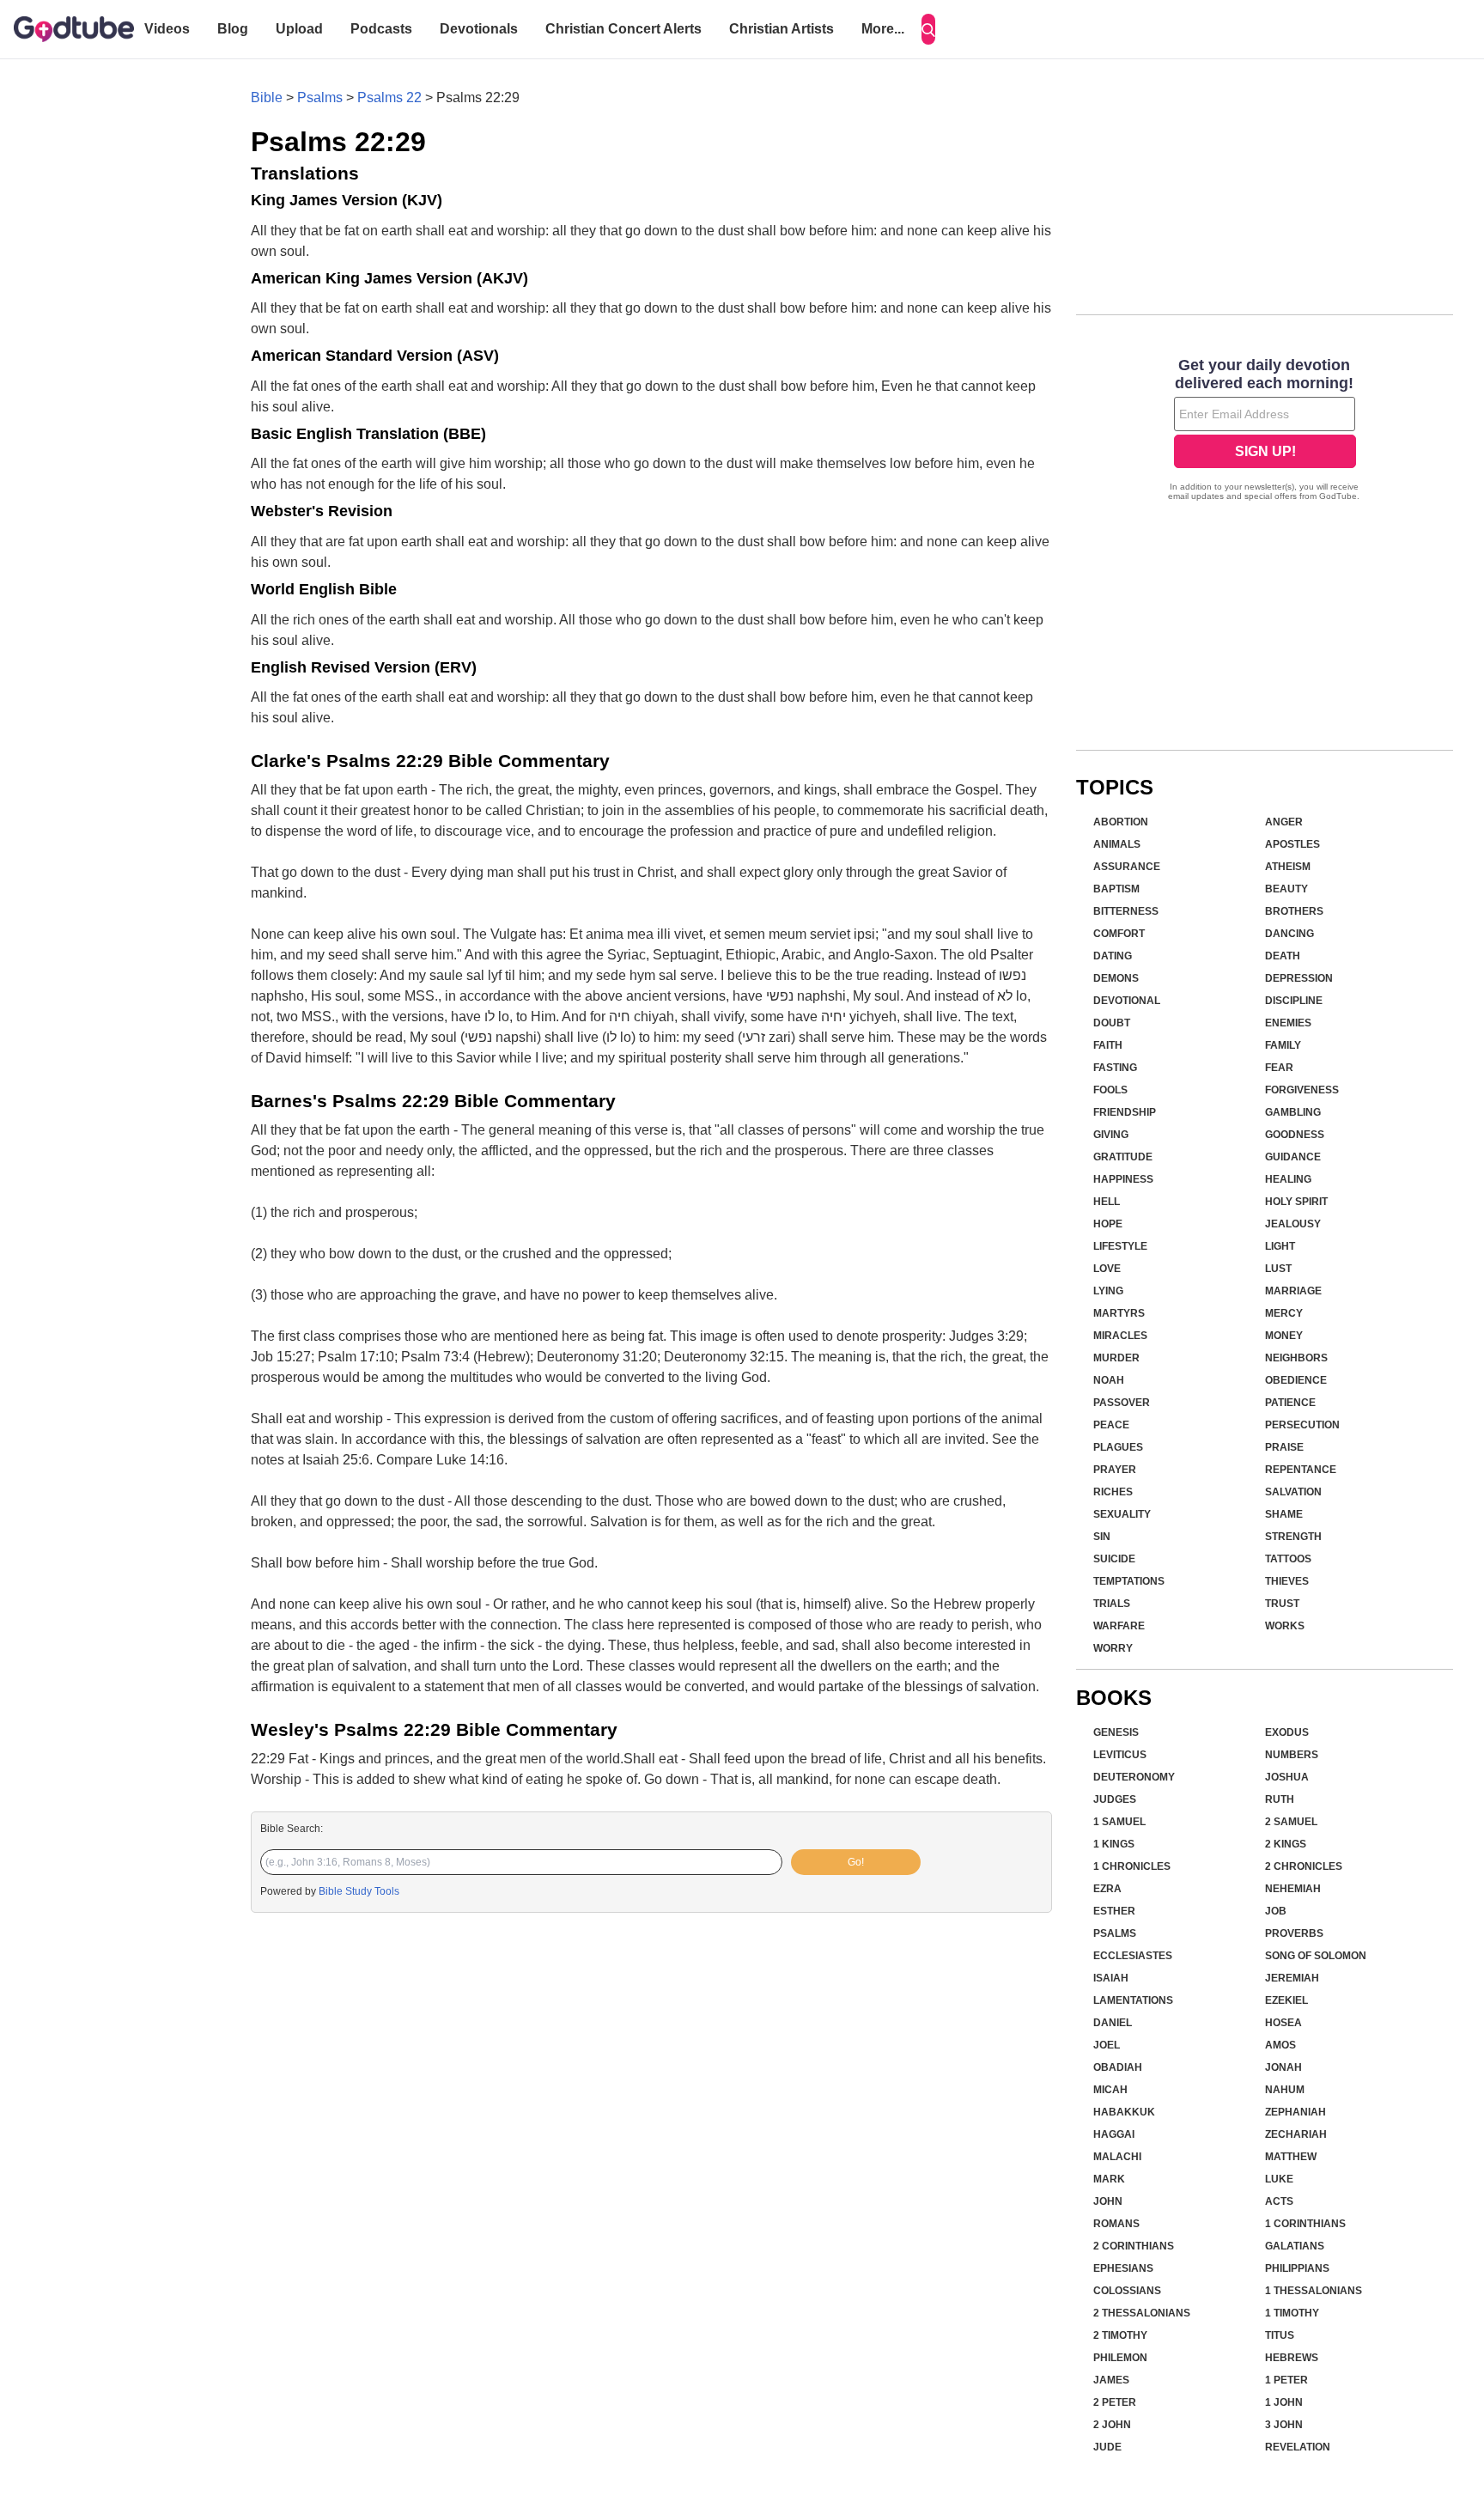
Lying (1108, 1291)
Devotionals (479, 29)
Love (1107, 1269)
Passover (1122, 1403)
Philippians (1297, 2268)
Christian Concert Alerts (623, 29)
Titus (1280, 2335)
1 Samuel (1119, 1822)
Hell (1107, 1202)
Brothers (1294, 911)
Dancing (1289, 934)
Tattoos (1288, 1559)
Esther (1114, 1911)
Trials (1112, 1604)
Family (1283, 1045)
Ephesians (1123, 2268)
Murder (1116, 1358)
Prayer (1115, 1470)
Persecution (1302, 1425)
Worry (1113, 1648)
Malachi (1117, 2157)
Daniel (1113, 2023)
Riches (1113, 1492)
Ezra (1107, 1889)
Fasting (1115, 1068)
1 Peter (1286, 2380)
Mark (1109, 2179)
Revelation (1298, 2447)
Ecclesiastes (1133, 1956)
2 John (1112, 2425)
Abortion (1121, 822)
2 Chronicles (1304, 1866)
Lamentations (1133, 2000)
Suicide (1114, 1559)
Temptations (1129, 1581)
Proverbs (1294, 1933)
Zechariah (1296, 2134)
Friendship (1125, 1112)
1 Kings (1114, 1844)
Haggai (1114, 2134)
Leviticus (1120, 1755)
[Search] (928, 29)
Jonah (1283, 2067)
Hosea (1283, 2023)
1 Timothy (1292, 2313)
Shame (1284, 1514)
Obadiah (1118, 2067)
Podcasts (381, 29)
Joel (1107, 2045)
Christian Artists (782, 29)
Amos (1280, 2045)
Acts (1279, 2201)
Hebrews (1292, 2358)
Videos (167, 29)
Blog (233, 29)
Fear (1279, 1068)
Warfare (1119, 1626)
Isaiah (1111, 1978)
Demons (1116, 978)
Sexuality (1122, 1514)
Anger (1284, 822)
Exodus (1287, 1732)
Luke (1279, 2179)
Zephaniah (1295, 2112)
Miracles (1120, 1336)
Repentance (1301, 1470)
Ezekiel (1286, 2000)
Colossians (1127, 2291)
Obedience (1296, 1380)
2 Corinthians (1134, 2246)
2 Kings (1286, 1844)
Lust (1278, 1269)
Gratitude (1123, 1157)
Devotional (1127, 1001)
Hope (1108, 1224)
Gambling (1293, 1112)
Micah (1110, 2090)
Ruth (1280, 1799)
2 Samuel (1291, 1822)
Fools (1110, 1090)
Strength (1293, 1537)
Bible (267, 97)
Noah (1109, 1380)
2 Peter (1115, 2402)
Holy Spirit (1296, 1202)
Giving (1111, 1135)
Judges (1115, 1799)
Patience (1290, 1403)
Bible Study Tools (359, 1891)
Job (1276, 1911)
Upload (299, 29)
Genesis (1116, 1732)
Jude (1107, 2447)
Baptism (1116, 889)
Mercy (1284, 1313)
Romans (1116, 2224)
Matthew (1291, 2157)
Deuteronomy (1134, 1777)
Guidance (1293, 1157)
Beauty (1286, 889)
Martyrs (1119, 1313)
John (1108, 2201)
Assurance (1127, 867)
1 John (1284, 2402)
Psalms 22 (389, 97)
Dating (1113, 956)
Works (1285, 1626)
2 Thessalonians (1142, 2313)
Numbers (1292, 1755)
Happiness (1123, 1179)
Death (1283, 956)
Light (1280, 1246)
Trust (1282, 1604)
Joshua (1287, 1777)
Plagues (1118, 1447)
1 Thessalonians (1314, 2291)
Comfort (1119, 934)
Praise (1284, 1447)
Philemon (1120, 2358)
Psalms (320, 97)
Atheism (1288, 867)
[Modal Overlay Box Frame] (1265, 431)
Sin (1102, 1537)
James (1111, 2380)
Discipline (1294, 1001)
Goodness (1295, 1135)
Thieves (1287, 1581)
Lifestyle (1120, 1246)
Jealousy (1293, 1224)
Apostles (1292, 844)
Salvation (1293, 1492)
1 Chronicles (1132, 1866)
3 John (1284, 2425)
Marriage (1293, 1291)
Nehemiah (1293, 1889)
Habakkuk (1124, 2112)
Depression (1299, 978)
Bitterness (1126, 911)
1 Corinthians (1305, 2224)
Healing (1288, 1179)
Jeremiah (1292, 1978)
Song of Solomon (1316, 1956)
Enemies (1288, 1023)
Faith (1108, 1045)
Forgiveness (1302, 1090)
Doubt (1112, 1023)
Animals (1117, 844)
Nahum (1285, 2090)
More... (883, 29)
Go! (856, 1862)
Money (1284, 1336)
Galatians (1295, 2246)
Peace (1111, 1425)
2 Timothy (1120, 2335)
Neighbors (1296, 1358)
